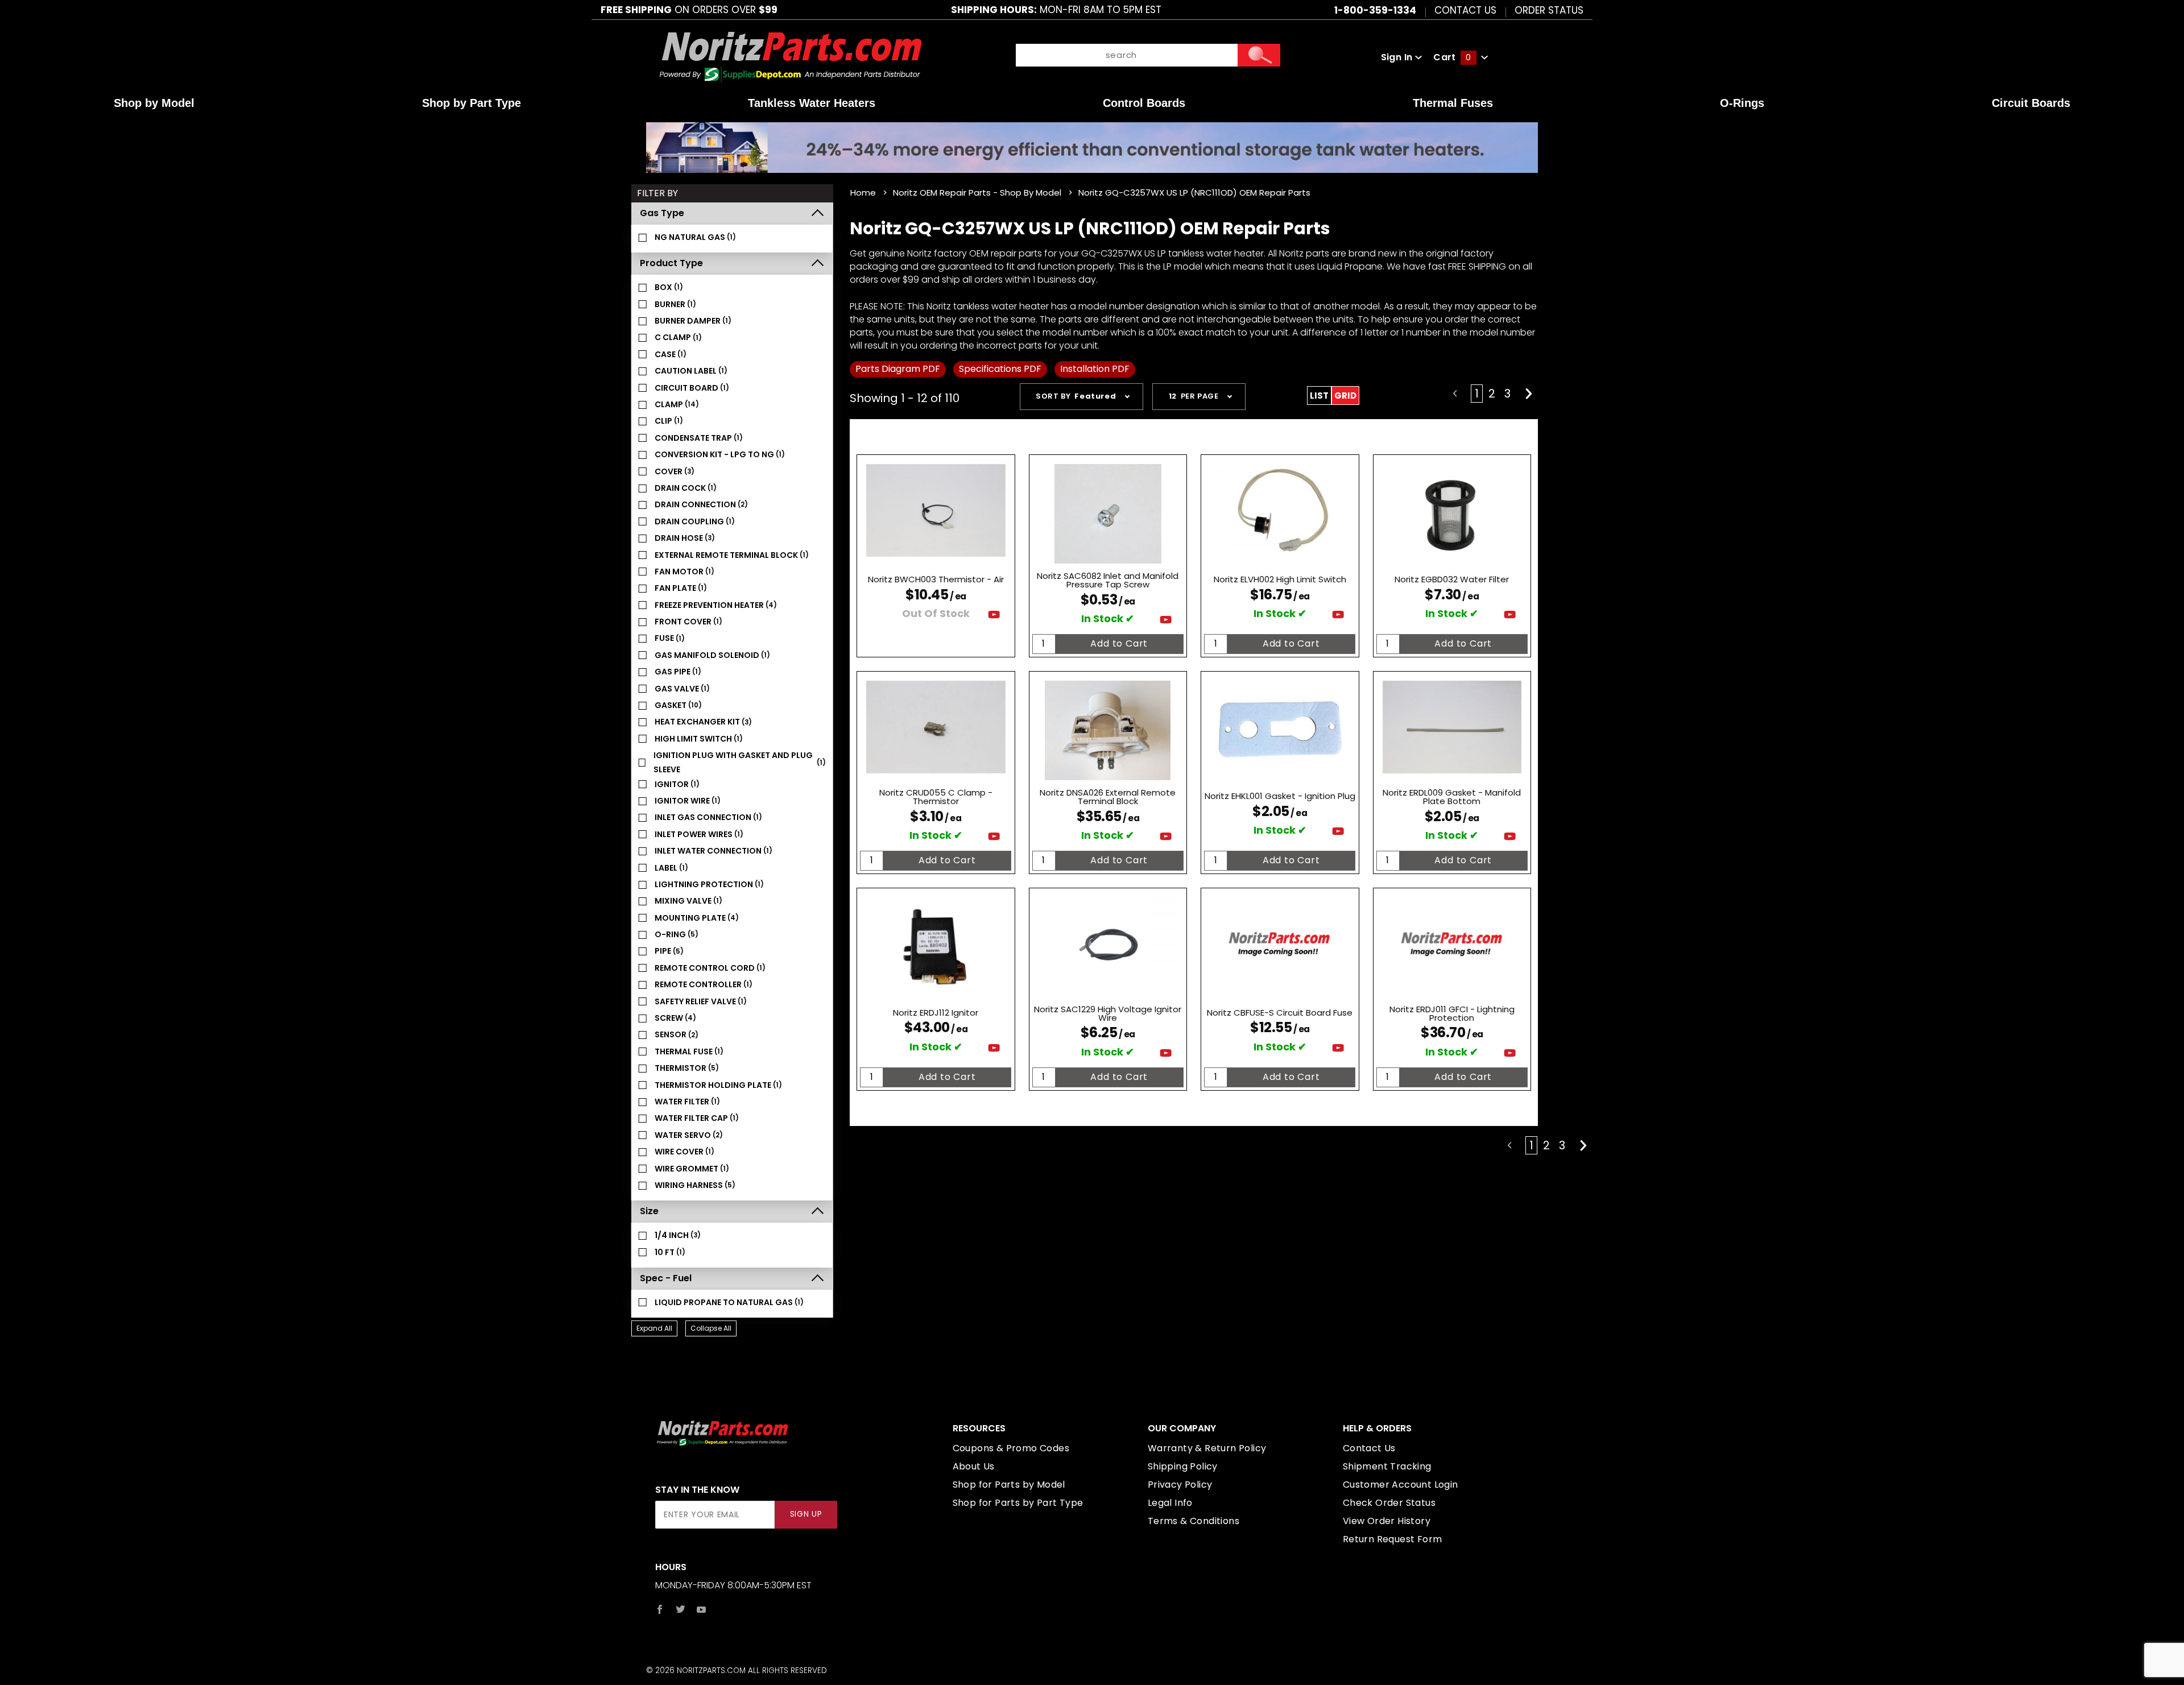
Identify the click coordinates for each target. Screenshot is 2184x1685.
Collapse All (711, 1328)
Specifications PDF (1000, 369)
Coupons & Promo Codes (1011, 1448)
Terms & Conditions (1194, 1521)
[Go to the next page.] (1529, 394)
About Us (974, 1466)
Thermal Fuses (1453, 103)
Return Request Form (1393, 1539)
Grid (1345, 396)
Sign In (1398, 57)
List (1319, 396)
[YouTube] (702, 1609)
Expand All (654, 1328)
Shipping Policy (1183, 1466)
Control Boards (1144, 103)
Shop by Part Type (471, 103)
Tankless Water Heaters (812, 103)
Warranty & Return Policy (1207, 1448)
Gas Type (662, 213)
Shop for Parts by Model (1009, 1485)
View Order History (1387, 1521)
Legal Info (1170, 1503)
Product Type (671, 263)
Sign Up (806, 1514)
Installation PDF (1095, 369)
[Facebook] (660, 1609)
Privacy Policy (1180, 1485)
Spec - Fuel (666, 1278)
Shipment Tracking (1387, 1466)
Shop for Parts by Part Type (1018, 1503)
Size (649, 1211)
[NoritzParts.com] (791, 57)
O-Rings (1742, 103)
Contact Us (1465, 10)
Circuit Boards (2031, 103)
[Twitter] (681, 1609)
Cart (1452, 57)
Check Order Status (1389, 1503)
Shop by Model (154, 103)
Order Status (1549, 10)
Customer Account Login (1401, 1485)
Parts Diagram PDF (898, 369)
